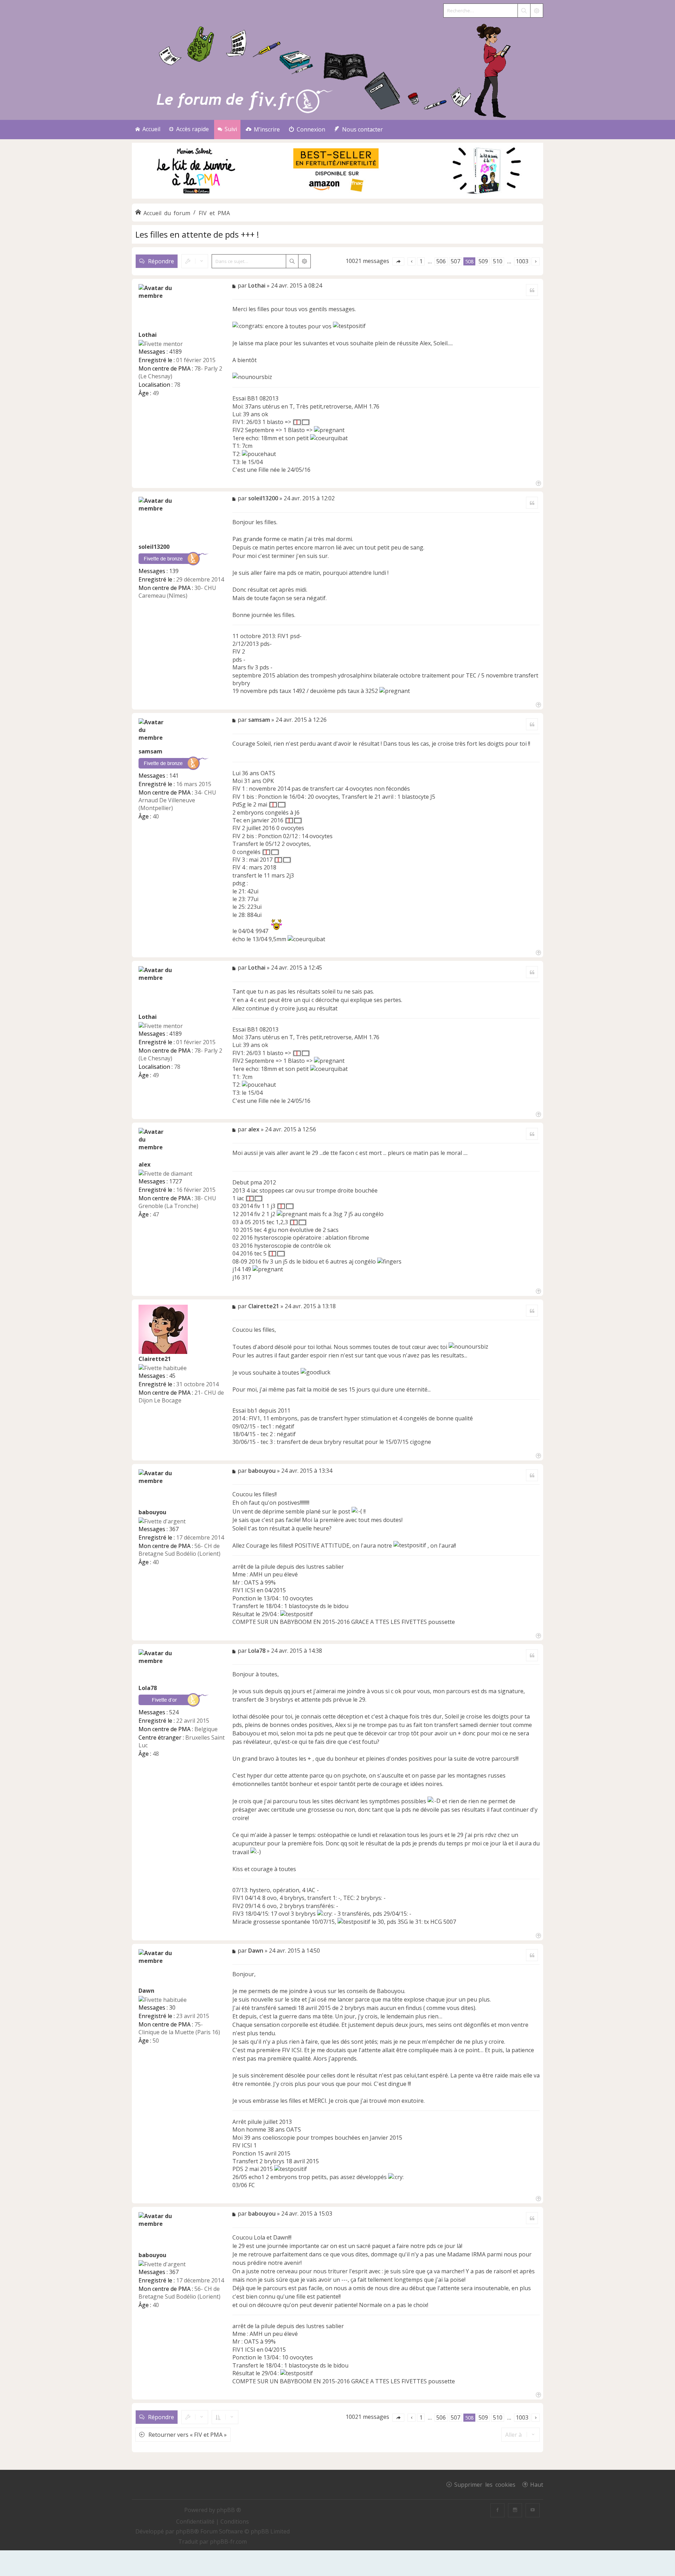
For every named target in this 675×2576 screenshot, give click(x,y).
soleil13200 (154, 547)
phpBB (185, 2531)
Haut (537, 2484)
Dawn (146, 1991)
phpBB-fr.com (228, 2542)
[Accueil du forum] (337, 69)
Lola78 (148, 1688)
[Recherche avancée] (536, 11)
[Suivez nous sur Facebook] (497, 2510)
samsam (150, 751)
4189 (175, 352)
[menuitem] (263, 130)
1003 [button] (522, 261)
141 (174, 776)
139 (174, 571)
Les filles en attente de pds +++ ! (197, 234)
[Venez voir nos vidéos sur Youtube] (533, 2510)
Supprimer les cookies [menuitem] (485, 2484)
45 (172, 1376)
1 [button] (421, 261)
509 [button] (483, 261)
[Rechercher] (524, 11)
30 (172, 2008)
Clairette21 (155, 1359)
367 (174, 1529)
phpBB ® (229, 2510)
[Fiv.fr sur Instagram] (515, 2510)
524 (174, 1712)
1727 (175, 1181)
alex (144, 1164)
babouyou (152, 1512)
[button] (398, 261)
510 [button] (498, 261)
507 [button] (455, 261)
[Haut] (538, 483)
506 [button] (441, 261)
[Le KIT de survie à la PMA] (337, 197)
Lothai (148, 335)
